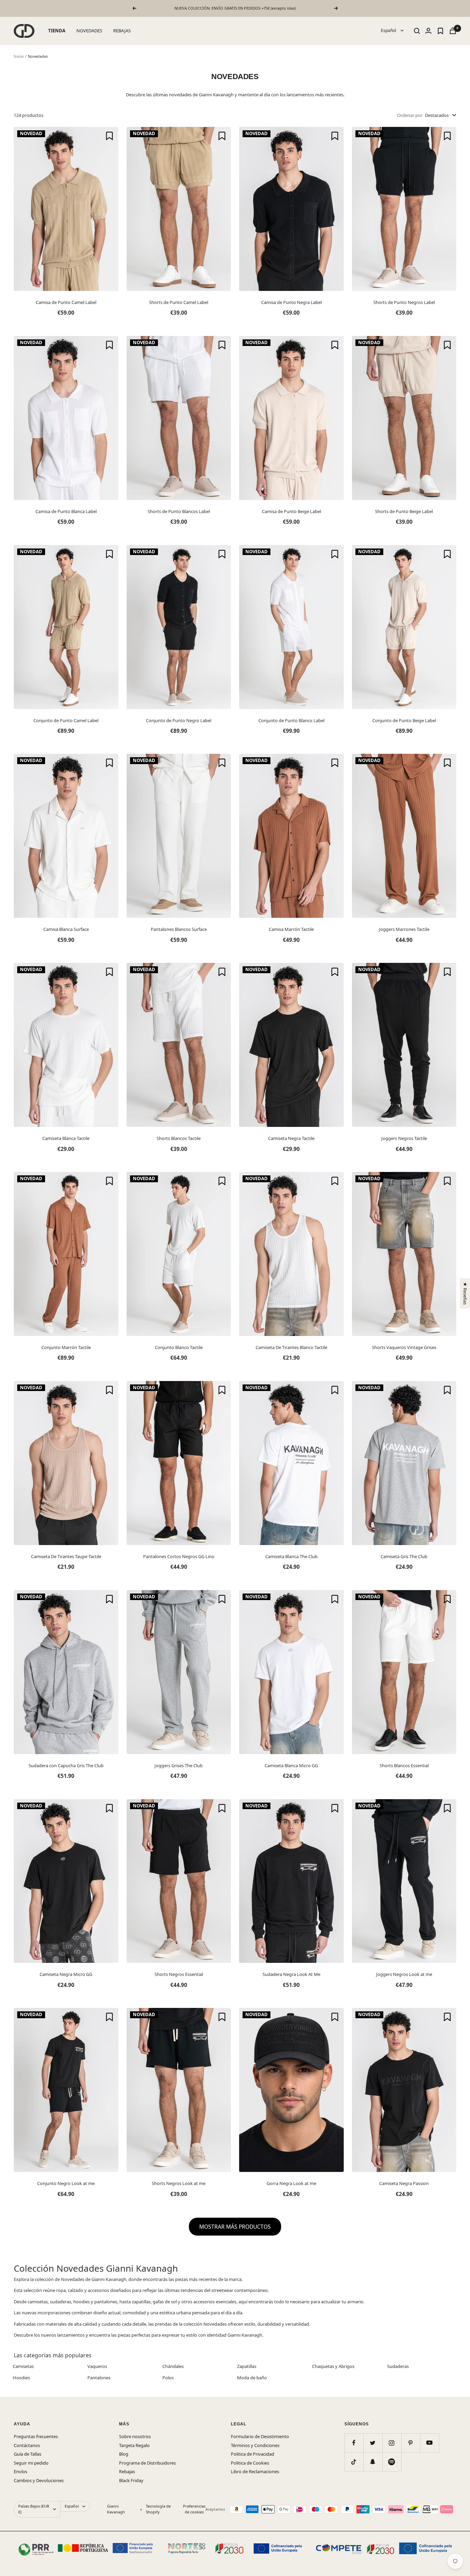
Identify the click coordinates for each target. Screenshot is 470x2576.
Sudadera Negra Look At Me (291, 1974)
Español (389, 30)
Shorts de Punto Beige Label (404, 511)
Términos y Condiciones (255, 2445)
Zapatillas (247, 2366)
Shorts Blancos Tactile (179, 1138)
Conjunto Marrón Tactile (66, 1347)
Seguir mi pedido (31, 2463)
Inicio (19, 56)
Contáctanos (27, 2445)
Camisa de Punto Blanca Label (66, 511)
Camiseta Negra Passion (404, 2183)
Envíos (20, 2471)
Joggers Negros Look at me (404, 1974)
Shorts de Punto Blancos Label (179, 511)
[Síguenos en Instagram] (392, 2443)
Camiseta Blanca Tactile (66, 1138)
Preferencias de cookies (194, 2509)
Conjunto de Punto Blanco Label (291, 720)
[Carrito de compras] (453, 31)
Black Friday (131, 2480)
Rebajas (127, 2471)
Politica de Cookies (250, 2463)
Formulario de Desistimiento (260, 2436)
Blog (124, 2454)
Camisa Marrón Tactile (291, 929)
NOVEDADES (89, 31)
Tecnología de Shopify (158, 2509)
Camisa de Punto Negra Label (291, 302)
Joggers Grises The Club (179, 1765)
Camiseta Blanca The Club (291, 1556)
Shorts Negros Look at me (179, 2183)
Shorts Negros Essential (179, 1974)
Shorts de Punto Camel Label (179, 302)
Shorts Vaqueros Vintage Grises (404, 1347)
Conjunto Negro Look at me (66, 2183)
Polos (168, 2378)
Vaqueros (97, 2366)
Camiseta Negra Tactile (291, 1138)
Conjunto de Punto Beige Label (404, 720)
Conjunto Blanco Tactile (179, 1347)
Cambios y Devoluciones (39, 2480)
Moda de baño (252, 2378)
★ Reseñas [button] (465, 1293)
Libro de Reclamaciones (255, 2471)
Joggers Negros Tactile (404, 1138)
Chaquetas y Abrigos (333, 2366)
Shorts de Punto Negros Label (404, 302)
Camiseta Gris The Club (404, 1556)
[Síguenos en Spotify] (392, 2462)
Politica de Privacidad (253, 2454)
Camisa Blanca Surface (66, 929)
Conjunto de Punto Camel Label (66, 720)
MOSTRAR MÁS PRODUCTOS (235, 2227)
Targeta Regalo (134, 2445)
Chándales (173, 2366)
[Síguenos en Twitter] (373, 2443)
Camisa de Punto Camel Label (66, 302)
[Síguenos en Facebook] (354, 2443)
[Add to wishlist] (109, 136)
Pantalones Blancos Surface (179, 929)
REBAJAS (122, 31)
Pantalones (99, 2378)
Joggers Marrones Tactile (404, 929)
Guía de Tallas (28, 2454)
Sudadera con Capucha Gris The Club (66, 1765)
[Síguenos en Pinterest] (411, 2443)
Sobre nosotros (135, 2436)
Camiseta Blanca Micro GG (291, 1765)
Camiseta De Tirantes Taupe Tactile (66, 1556)
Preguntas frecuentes (36, 2436)
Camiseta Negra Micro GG (66, 1974)
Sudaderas (398, 2366)
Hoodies (21, 2378)
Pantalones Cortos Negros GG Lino (179, 1556)
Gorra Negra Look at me (291, 2183)
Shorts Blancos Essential (404, 1765)
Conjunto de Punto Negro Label (179, 720)
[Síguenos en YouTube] (430, 2443)
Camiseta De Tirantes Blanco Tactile (291, 1347)
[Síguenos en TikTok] (354, 2462)
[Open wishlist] (440, 31)
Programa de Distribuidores (147, 2463)
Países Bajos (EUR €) (34, 2509)
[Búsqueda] (417, 31)
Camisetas (23, 2366)
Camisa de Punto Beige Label (291, 511)
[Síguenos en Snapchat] (373, 2462)
